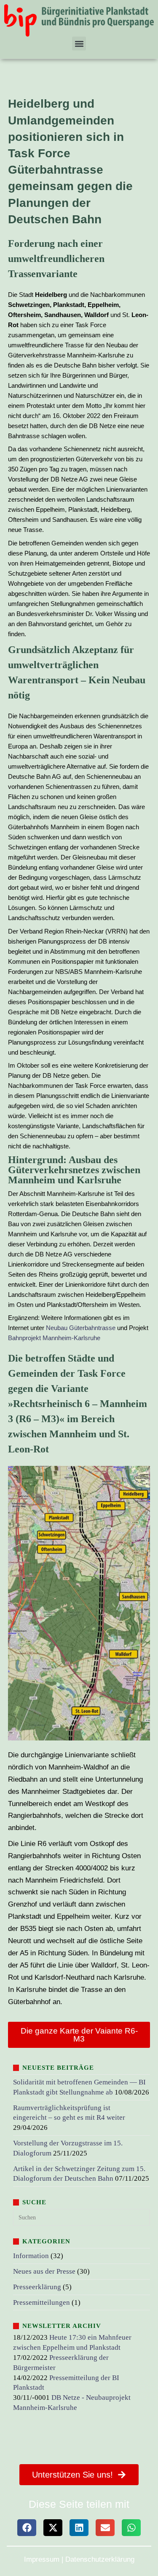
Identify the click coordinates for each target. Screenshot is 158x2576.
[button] (79, 44)
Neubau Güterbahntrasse (81, 1328)
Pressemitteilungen (42, 2302)
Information (31, 2256)
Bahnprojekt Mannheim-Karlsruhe (54, 1338)
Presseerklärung (37, 2287)
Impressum (42, 2559)
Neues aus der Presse (44, 2271)
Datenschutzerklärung (100, 2559)
